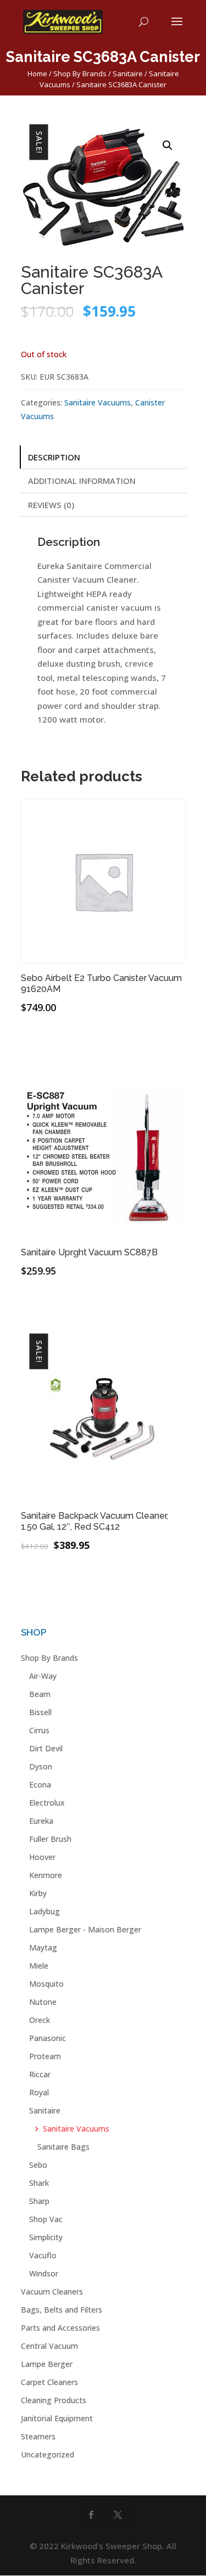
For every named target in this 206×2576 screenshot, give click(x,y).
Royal (39, 2092)
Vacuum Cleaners (52, 2292)
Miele (39, 1966)
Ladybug (44, 1911)
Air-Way (43, 1676)
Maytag (43, 1947)
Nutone (43, 2002)
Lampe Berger (47, 2364)
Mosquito (46, 1984)
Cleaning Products (54, 2400)
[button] (168, 145)
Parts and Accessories (60, 2328)
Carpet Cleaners (49, 2382)
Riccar (40, 2074)
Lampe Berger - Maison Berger (85, 1929)
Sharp (39, 2201)
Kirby (38, 1893)
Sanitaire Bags (63, 2147)
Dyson (41, 1766)
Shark (39, 2183)
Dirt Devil (46, 1748)
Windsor (44, 2273)
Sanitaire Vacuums (98, 402)
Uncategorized (48, 2454)
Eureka (41, 1821)
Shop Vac (46, 2219)
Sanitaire (128, 74)
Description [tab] (54, 457)
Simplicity (46, 2237)
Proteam (45, 2056)
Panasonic (48, 2038)
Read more (62, 1041)
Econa (40, 1785)
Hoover (42, 1857)
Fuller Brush (50, 1839)
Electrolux (47, 1803)
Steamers (38, 2436)
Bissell (40, 1712)
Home (37, 74)
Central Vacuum (49, 2346)
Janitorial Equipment (57, 2418)
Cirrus (39, 1730)
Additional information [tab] (82, 481)
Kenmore (46, 1875)
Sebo (38, 2165)
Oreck (40, 2020)
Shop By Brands (80, 74)
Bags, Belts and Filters (62, 2310)
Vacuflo (43, 2255)
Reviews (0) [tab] (51, 505)
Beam (40, 1694)
